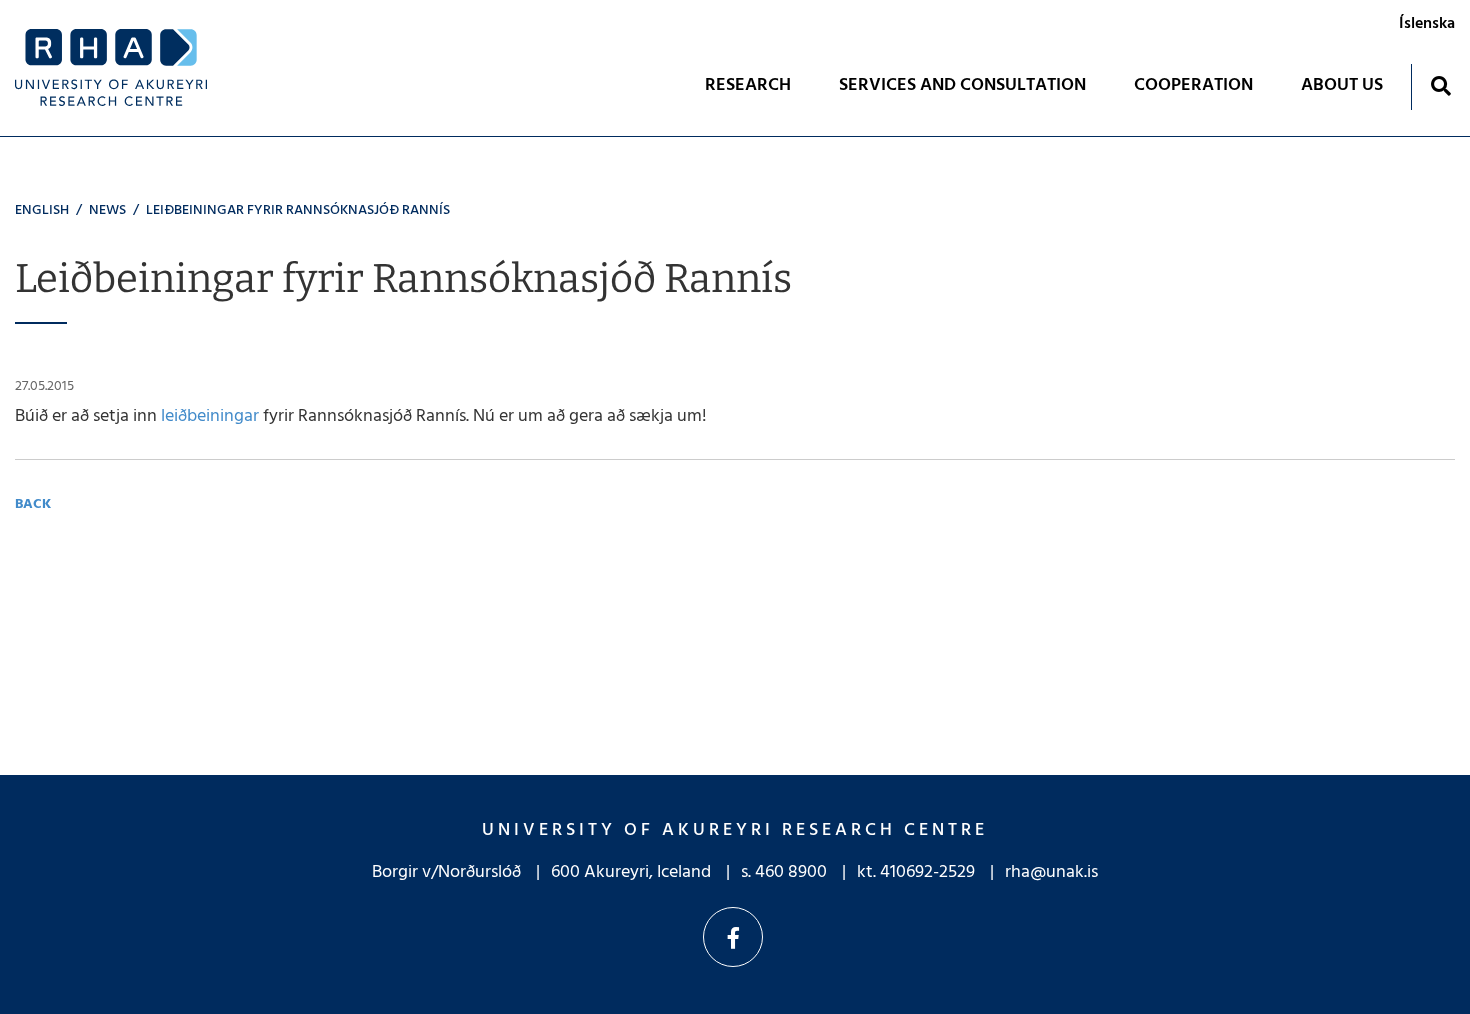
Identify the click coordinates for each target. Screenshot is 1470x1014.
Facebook (733, 937)
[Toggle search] (1440, 85)
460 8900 (791, 872)
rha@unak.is (1051, 872)
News (107, 210)
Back (33, 504)
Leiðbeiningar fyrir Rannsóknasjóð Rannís (298, 210)
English (42, 210)
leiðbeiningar (212, 416)
